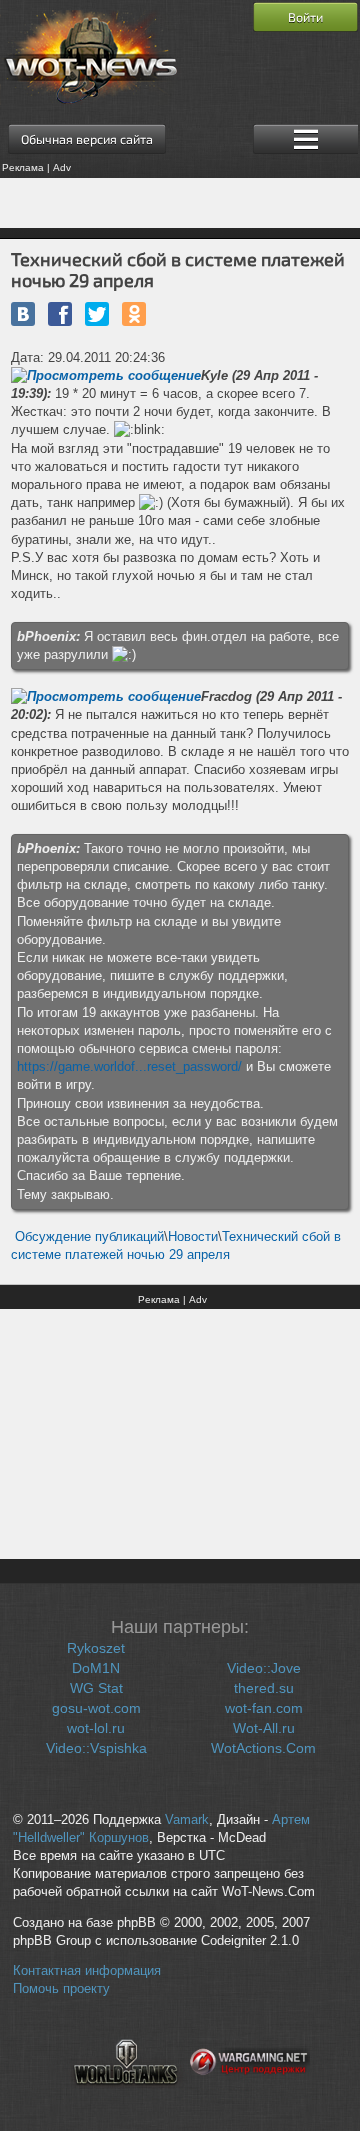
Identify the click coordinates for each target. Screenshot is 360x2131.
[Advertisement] (180, 203)
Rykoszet (96, 1648)
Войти (305, 17)
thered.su (264, 1688)
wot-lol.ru (96, 1728)
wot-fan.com (264, 1708)
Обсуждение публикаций (89, 1236)
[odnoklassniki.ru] (134, 314)
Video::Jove (264, 1668)
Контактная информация (87, 1971)
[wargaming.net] (250, 2097)
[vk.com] (23, 314)
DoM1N (96, 1668)
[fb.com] (60, 314)
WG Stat (96, 1688)
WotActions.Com (263, 1748)
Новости (193, 1236)
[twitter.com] (97, 314)
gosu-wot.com (96, 1708)
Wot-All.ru (264, 1728)
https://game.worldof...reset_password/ (129, 1066)
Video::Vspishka (96, 1748)
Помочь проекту (61, 1989)
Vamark (187, 1820)
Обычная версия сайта (87, 139)
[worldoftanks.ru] (126, 2097)
